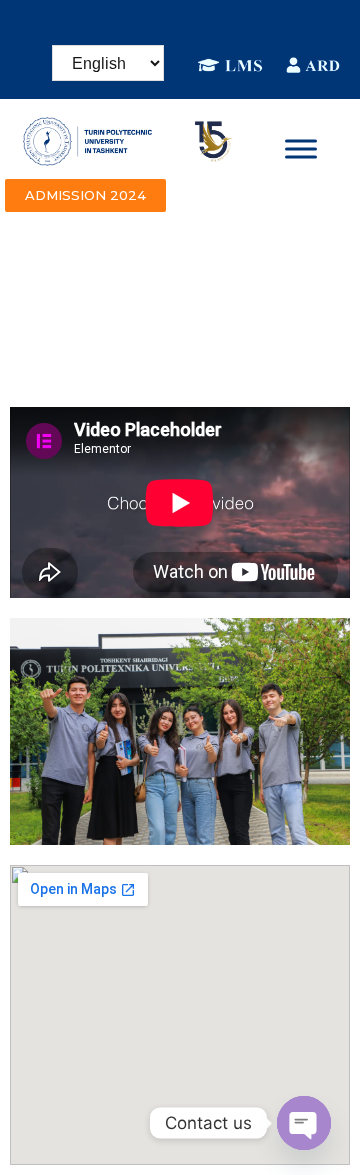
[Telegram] (195, 25)
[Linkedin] (165, 25)
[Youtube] (255, 25)
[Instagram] (135, 25)
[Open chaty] (304, 1123)
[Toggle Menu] (301, 148)
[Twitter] (225, 25)
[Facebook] (105, 25)
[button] (85, 195)
